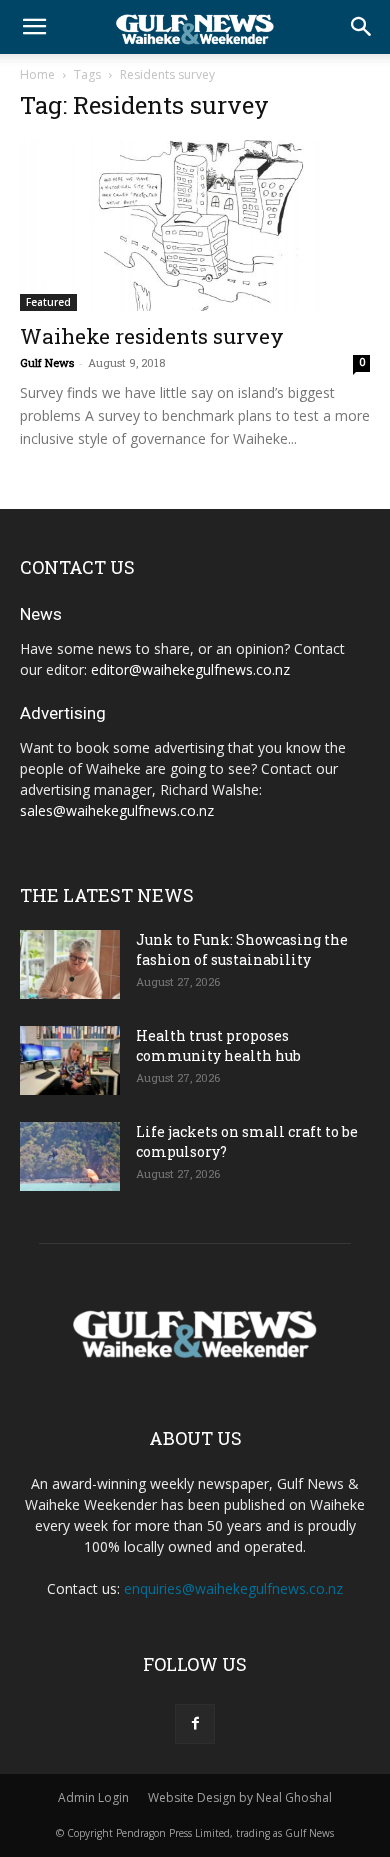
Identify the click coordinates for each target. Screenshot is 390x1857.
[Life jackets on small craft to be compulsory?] (70, 1156)
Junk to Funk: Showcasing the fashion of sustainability (242, 949)
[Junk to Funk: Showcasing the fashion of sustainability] (70, 964)
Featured (48, 302)
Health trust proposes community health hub (218, 1045)
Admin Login (93, 1797)
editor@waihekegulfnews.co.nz (190, 669)
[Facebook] (195, 1724)
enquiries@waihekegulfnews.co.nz (233, 1588)
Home (37, 74)
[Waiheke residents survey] (195, 225)
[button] (34, 27)
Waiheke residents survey (152, 336)
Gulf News (47, 362)
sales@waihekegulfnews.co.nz (117, 810)
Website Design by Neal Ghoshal (240, 1797)
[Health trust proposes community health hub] (70, 1060)
